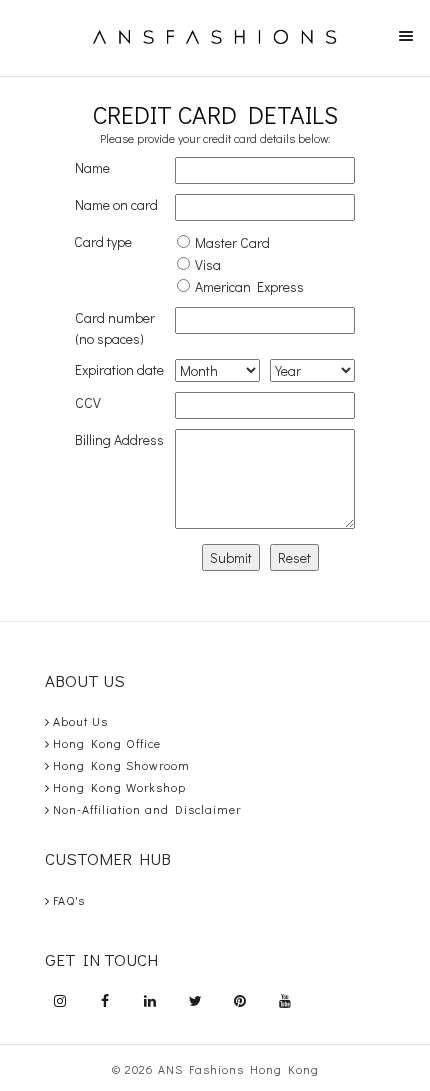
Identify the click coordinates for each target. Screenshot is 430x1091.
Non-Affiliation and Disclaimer (147, 809)
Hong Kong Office (107, 743)
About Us (80, 721)
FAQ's (69, 900)
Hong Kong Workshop (119, 787)
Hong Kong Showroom (121, 765)
